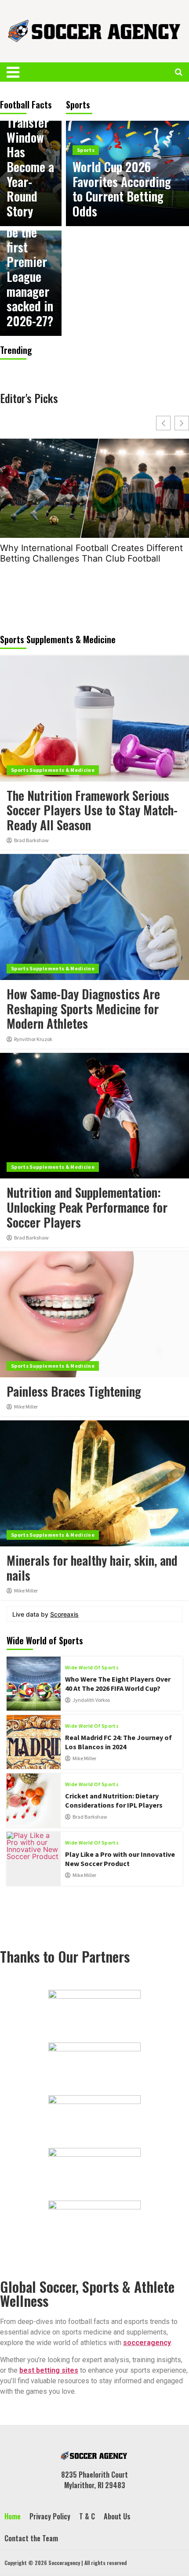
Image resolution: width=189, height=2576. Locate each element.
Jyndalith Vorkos (91, 1700)
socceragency (147, 2343)
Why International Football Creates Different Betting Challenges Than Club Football (91, 553)
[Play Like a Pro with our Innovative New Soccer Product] (34, 1859)
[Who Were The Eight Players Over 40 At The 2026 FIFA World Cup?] (34, 1684)
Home (13, 2516)
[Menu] (19, 72)
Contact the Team (31, 2538)
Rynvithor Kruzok (33, 1039)
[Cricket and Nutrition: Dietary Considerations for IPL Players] (34, 1800)
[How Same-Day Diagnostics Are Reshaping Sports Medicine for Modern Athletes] (94, 917)
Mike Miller (26, 1407)
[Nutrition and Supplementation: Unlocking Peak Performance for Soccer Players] (94, 1116)
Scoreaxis (64, 1614)
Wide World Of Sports (92, 1668)
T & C (87, 2516)
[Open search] (179, 72)
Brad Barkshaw (31, 840)
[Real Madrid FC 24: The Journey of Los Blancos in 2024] (34, 1742)
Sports (86, 150)
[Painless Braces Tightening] (94, 1314)
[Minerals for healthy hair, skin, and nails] (94, 1483)
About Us (117, 2516)
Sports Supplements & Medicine (53, 770)
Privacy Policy (50, 2516)
